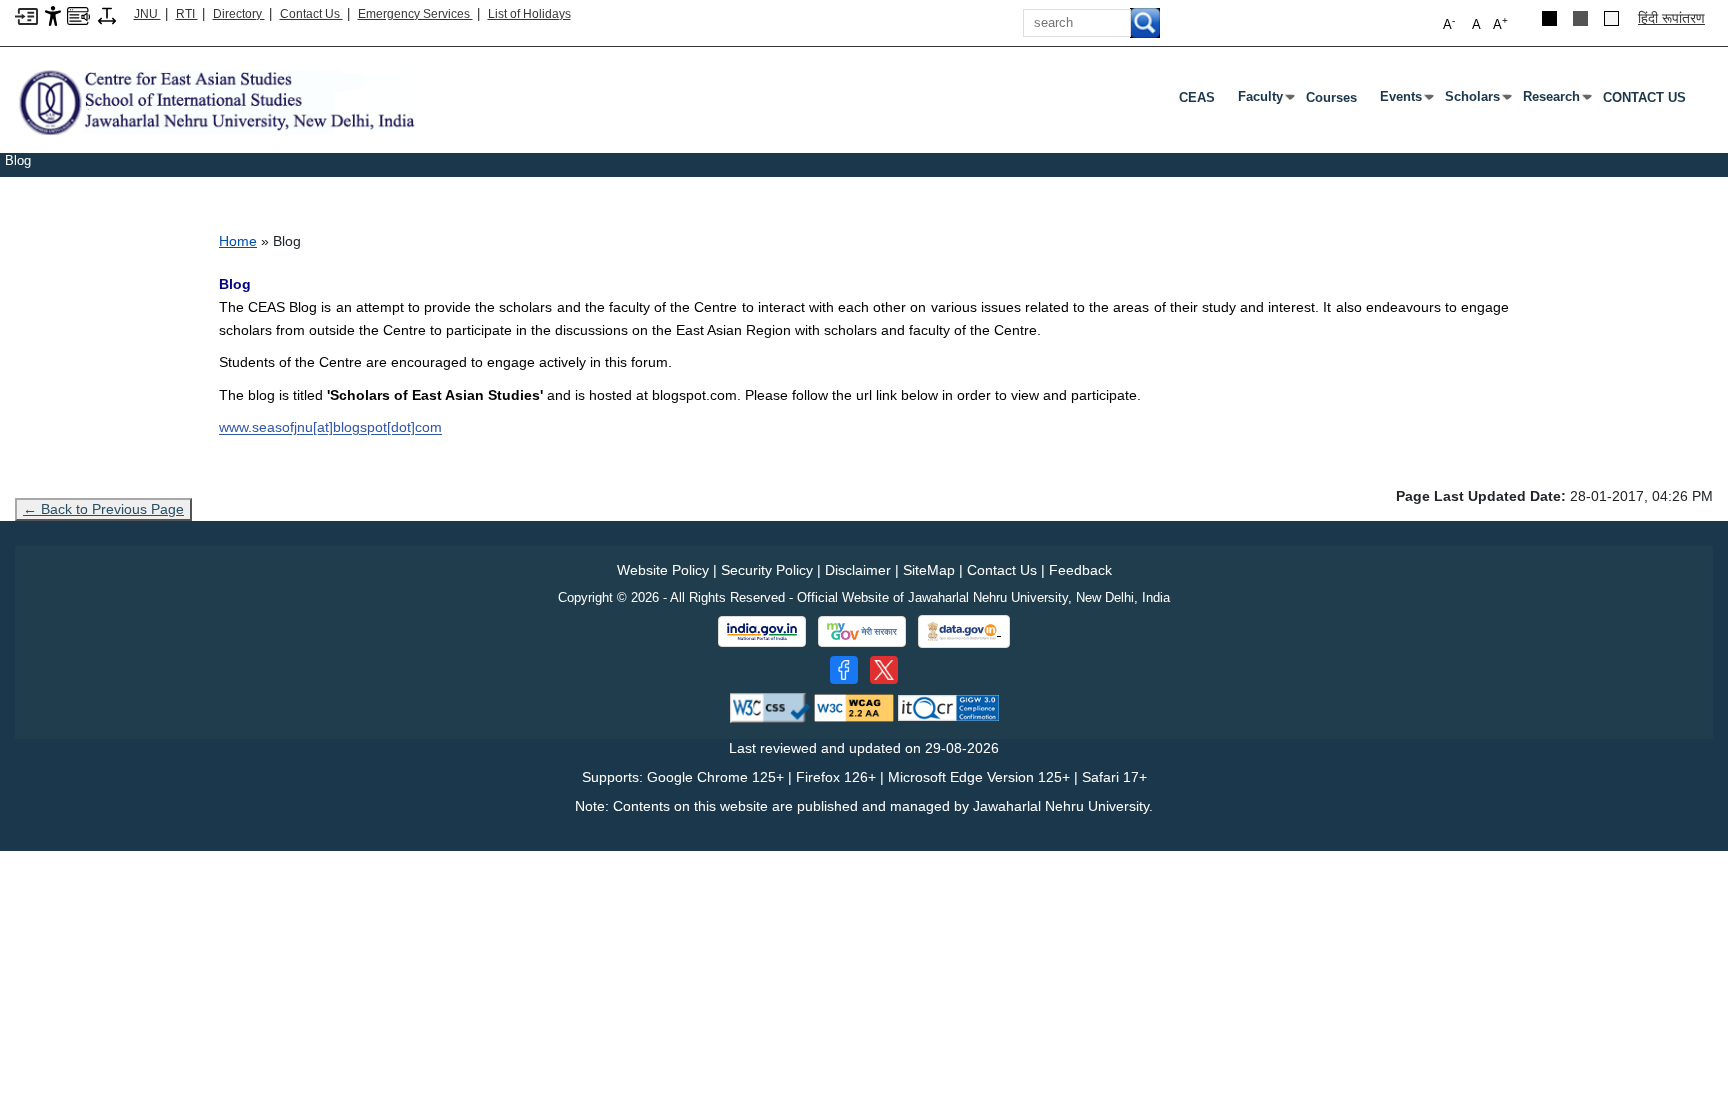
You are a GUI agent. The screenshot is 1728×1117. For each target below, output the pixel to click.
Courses (1331, 97)
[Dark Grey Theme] (1580, 18)
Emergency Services (415, 14)
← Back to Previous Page (103, 509)
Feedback (1080, 570)
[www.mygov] (862, 632)
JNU (147, 14)
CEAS (1197, 97)
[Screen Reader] (78, 15)
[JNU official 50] (884, 670)
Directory (239, 14)
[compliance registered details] (948, 706)
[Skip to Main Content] (26, 15)
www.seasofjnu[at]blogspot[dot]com (330, 427)
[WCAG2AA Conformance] (854, 706)
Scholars (1476, 101)
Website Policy (663, 570)
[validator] (770, 706)
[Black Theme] (1549, 18)
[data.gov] (964, 631)
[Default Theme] (1611, 18)
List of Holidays (529, 14)
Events (1405, 101)
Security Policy (767, 570)
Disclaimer (858, 570)
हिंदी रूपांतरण (1671, 18)
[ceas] (216, 101)
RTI (187, 14)
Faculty (1264, 101)
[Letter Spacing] (107, 15)
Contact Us (311, 14)
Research (1555, 101)
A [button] (1500, 23)
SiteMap (929, 570)
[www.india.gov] (762, 632)
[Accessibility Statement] (53, 15)
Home (238, 241)
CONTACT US (1644, 97)
